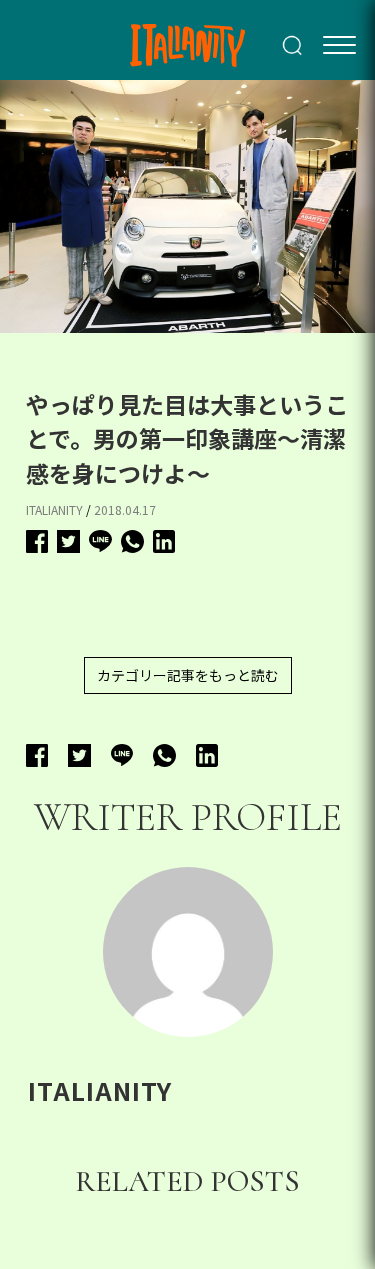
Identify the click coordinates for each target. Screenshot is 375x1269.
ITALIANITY (54, 509)
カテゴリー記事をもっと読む (188, 675)
